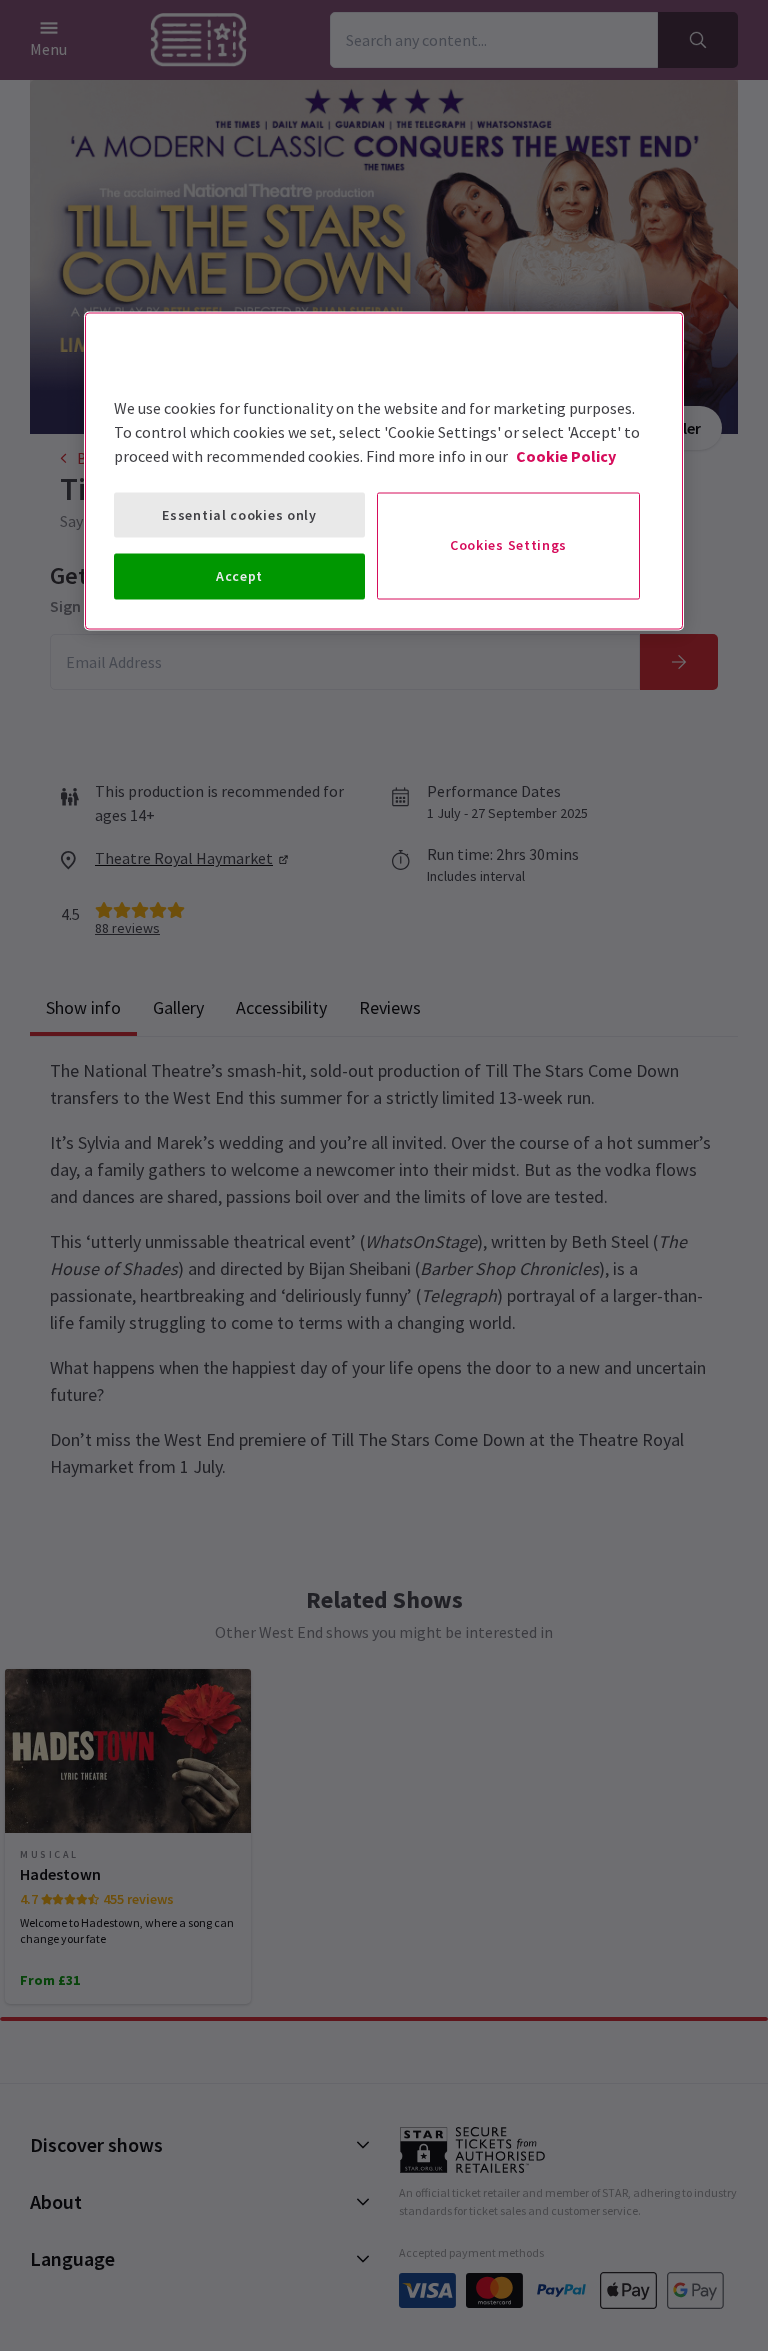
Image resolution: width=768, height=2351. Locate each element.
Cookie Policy (566, 455)
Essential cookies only (239, 514)
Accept (239, 576)
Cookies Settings (508, 545)
